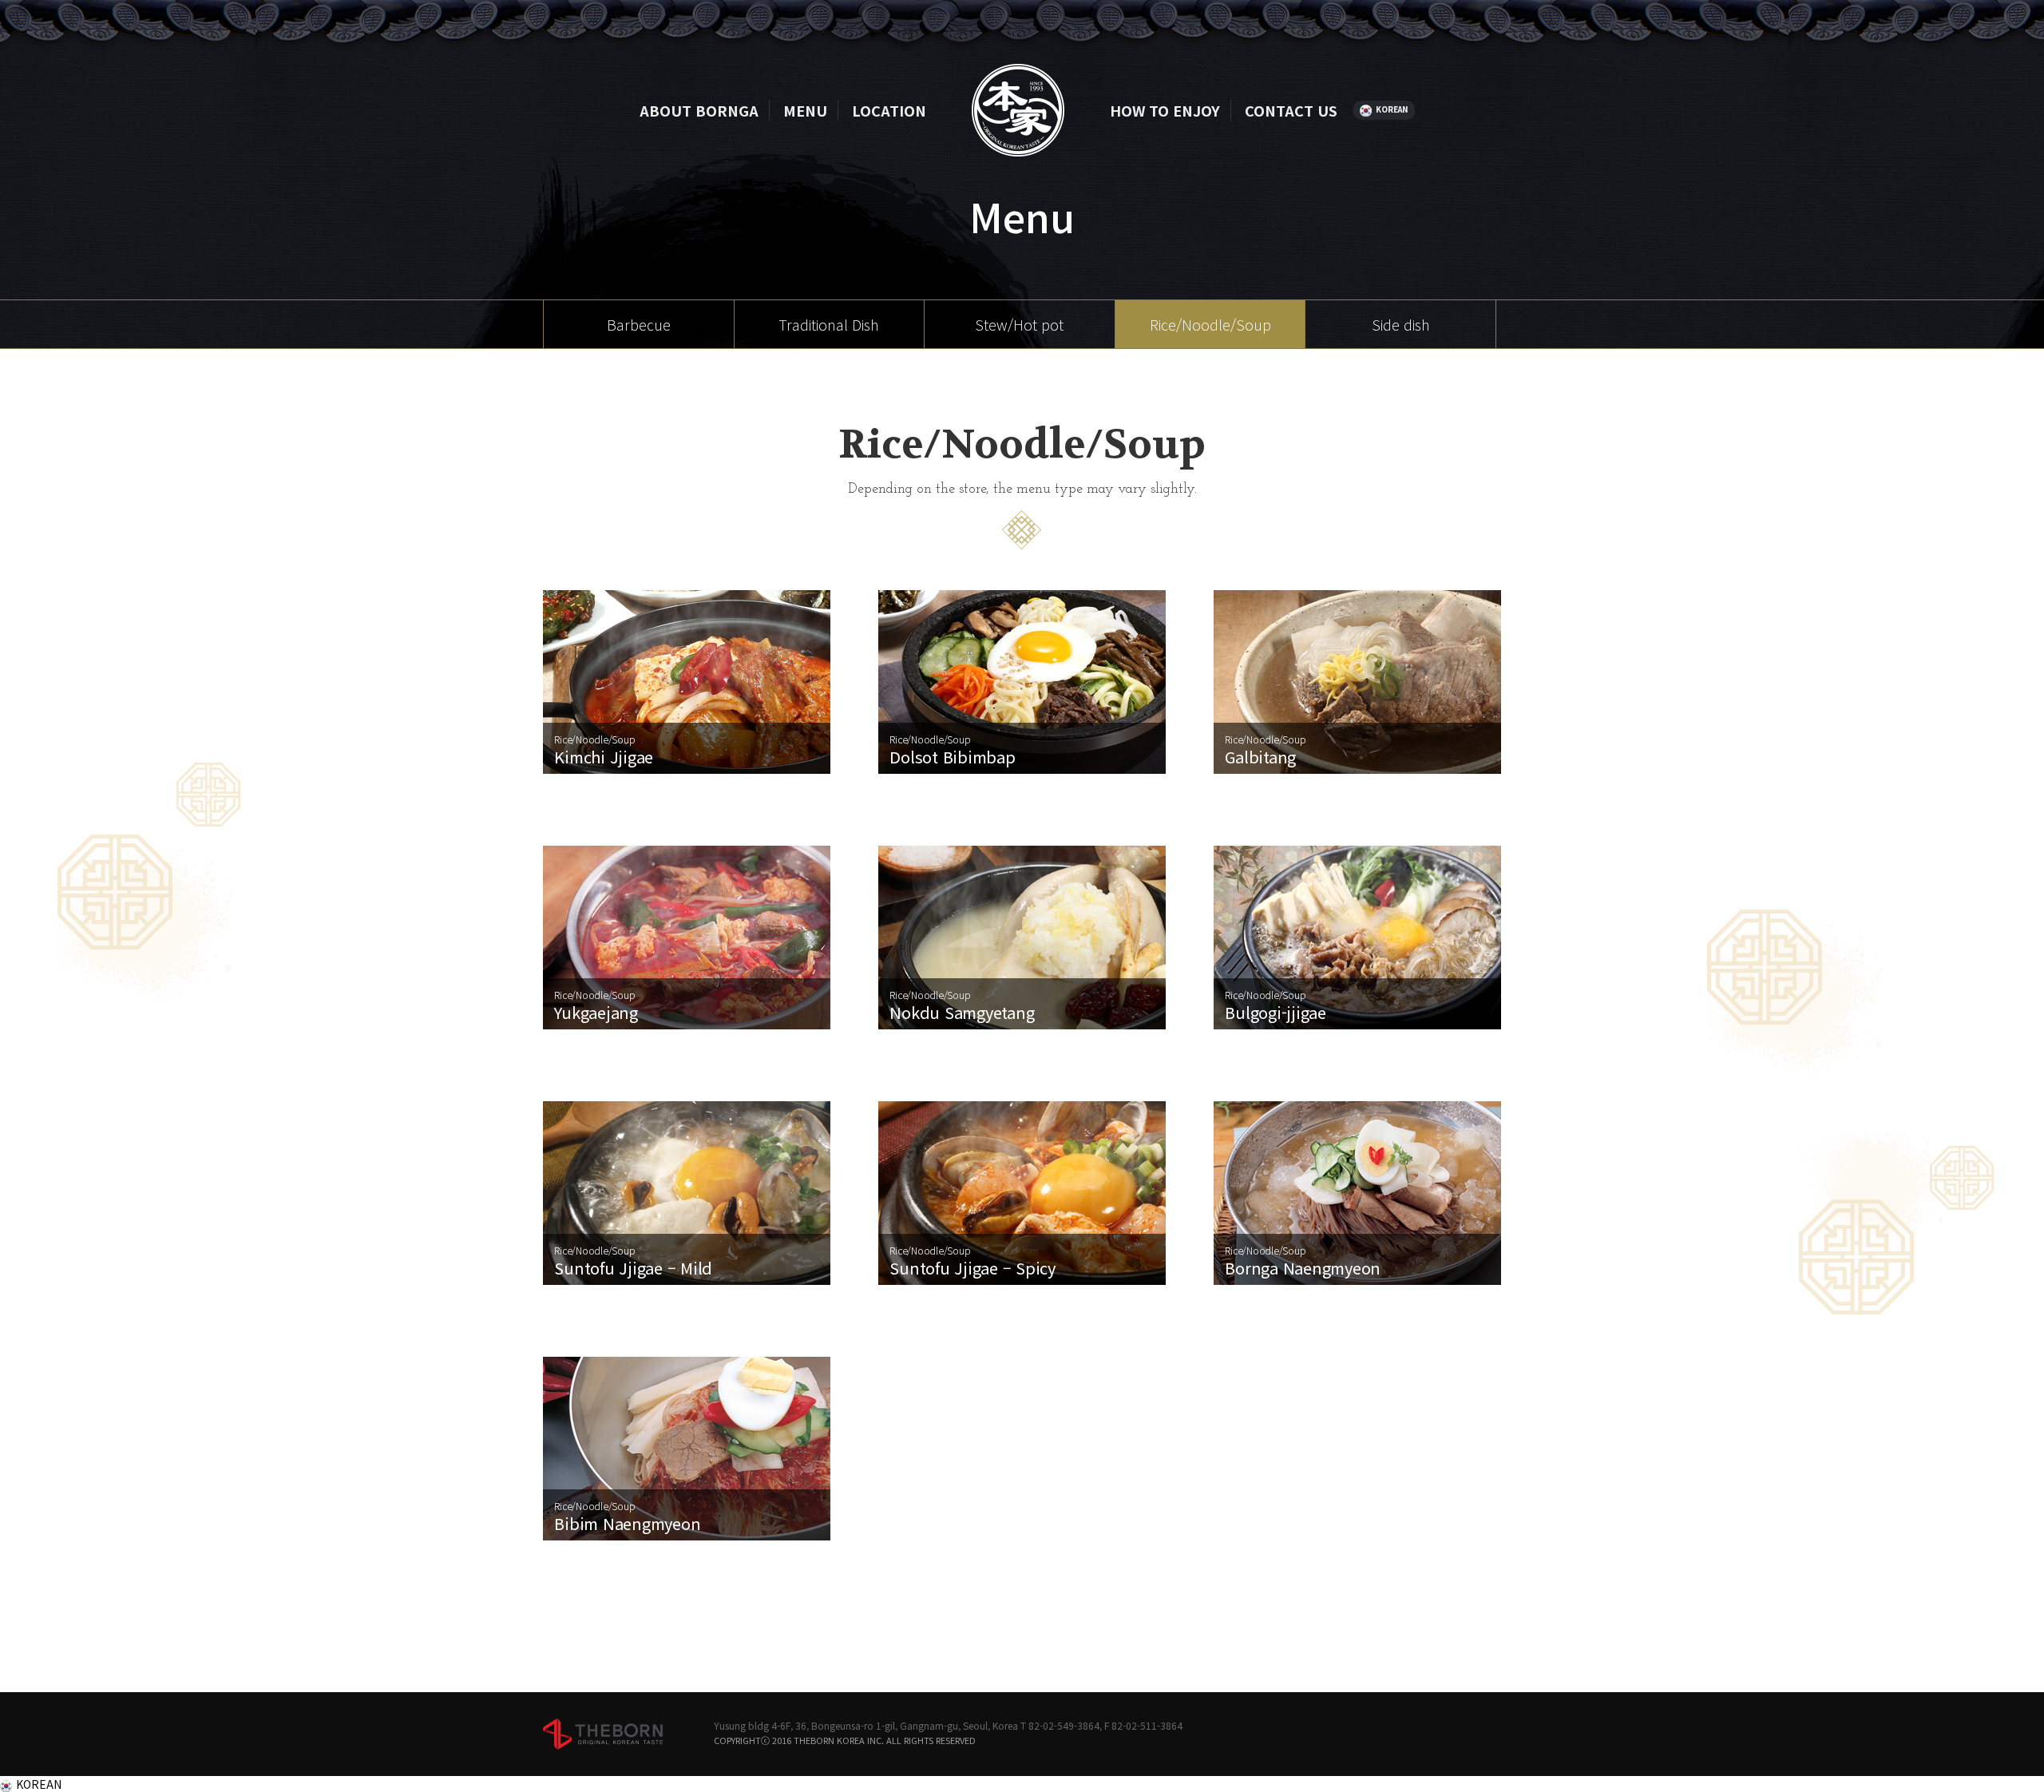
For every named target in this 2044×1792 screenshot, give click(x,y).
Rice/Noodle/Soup (1210, 324)
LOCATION (889, 110)
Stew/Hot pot (1019, 324)
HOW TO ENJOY (1165, 110)
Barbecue (639, 324)
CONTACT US (1291, 110)
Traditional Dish (829, 324)
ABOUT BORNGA (699, 110)
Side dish (1401, 324)
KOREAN (1392, 109)
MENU (805, 110)
